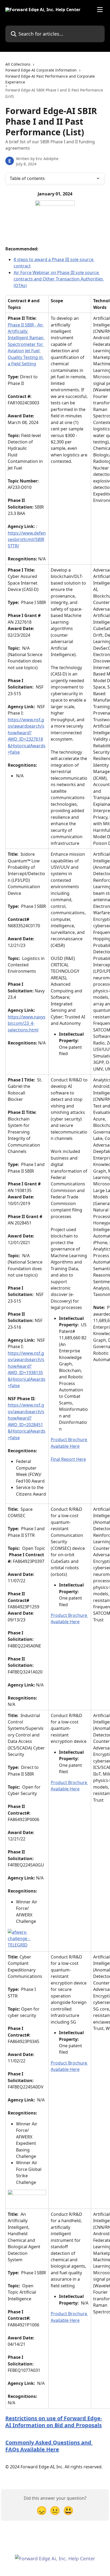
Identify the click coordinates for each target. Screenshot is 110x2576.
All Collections (18, 64)
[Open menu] (100, 10)
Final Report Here (68, 1459)
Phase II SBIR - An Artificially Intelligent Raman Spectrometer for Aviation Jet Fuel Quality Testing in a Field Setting (26, 344)
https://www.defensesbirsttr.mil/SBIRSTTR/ (27, 540)
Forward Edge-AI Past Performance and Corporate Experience (50, 79)
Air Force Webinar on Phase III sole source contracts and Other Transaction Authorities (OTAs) (59, 279)
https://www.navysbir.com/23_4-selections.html (27, 1023)
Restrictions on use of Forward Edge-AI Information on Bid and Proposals (54, 2422)
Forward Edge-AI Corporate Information (41, 70)
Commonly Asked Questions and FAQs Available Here (49, 2446)
